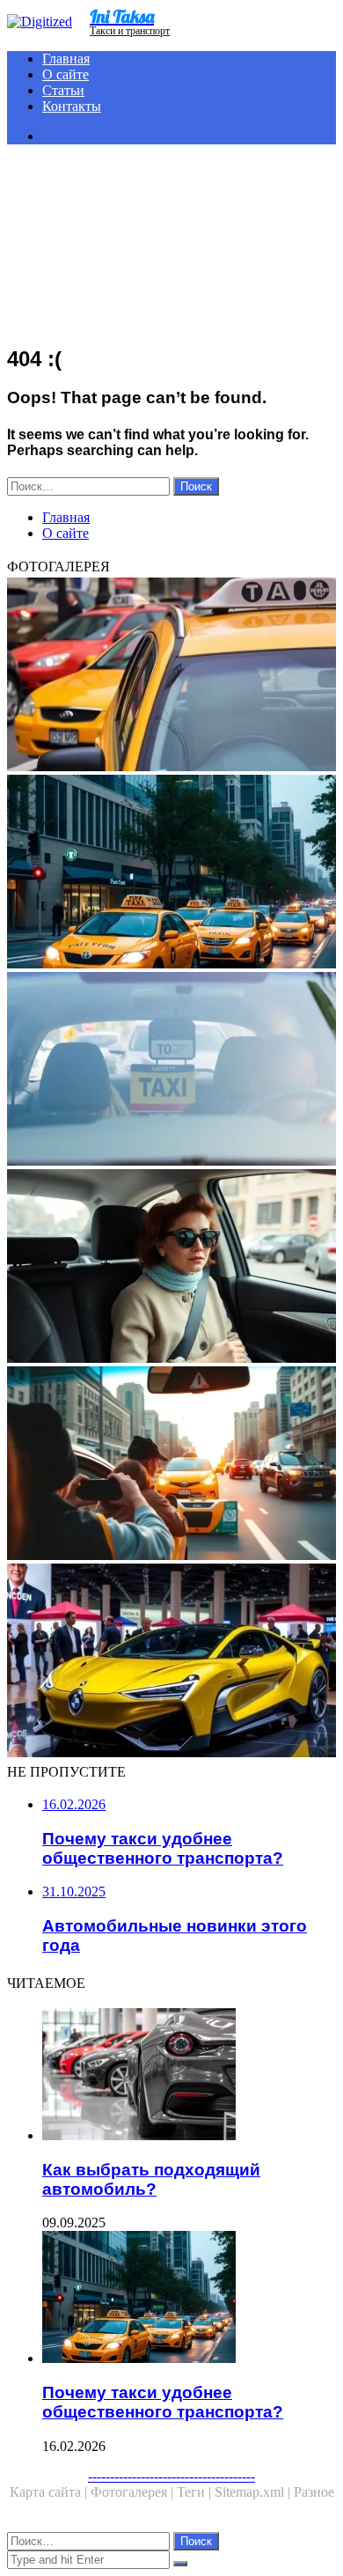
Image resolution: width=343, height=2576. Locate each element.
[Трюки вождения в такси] (171, 1465)
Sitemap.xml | (254, 2492)
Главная (66, 59)
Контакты (72, 106)
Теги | (196, 2492)
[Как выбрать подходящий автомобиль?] (189, 2076)
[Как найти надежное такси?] (171, 676)
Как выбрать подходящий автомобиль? (151, 2179)
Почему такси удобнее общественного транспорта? (163, 2402)
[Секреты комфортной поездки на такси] (171, 1268)
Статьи (63, 90)
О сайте (66, 74)
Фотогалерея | (134, 2492)
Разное (314, 2492)
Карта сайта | (50, 2492)
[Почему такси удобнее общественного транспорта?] (171, 873)
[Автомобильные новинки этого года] (171, 1662)
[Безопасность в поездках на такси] (171, 1071)
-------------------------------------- (171, 2476)
